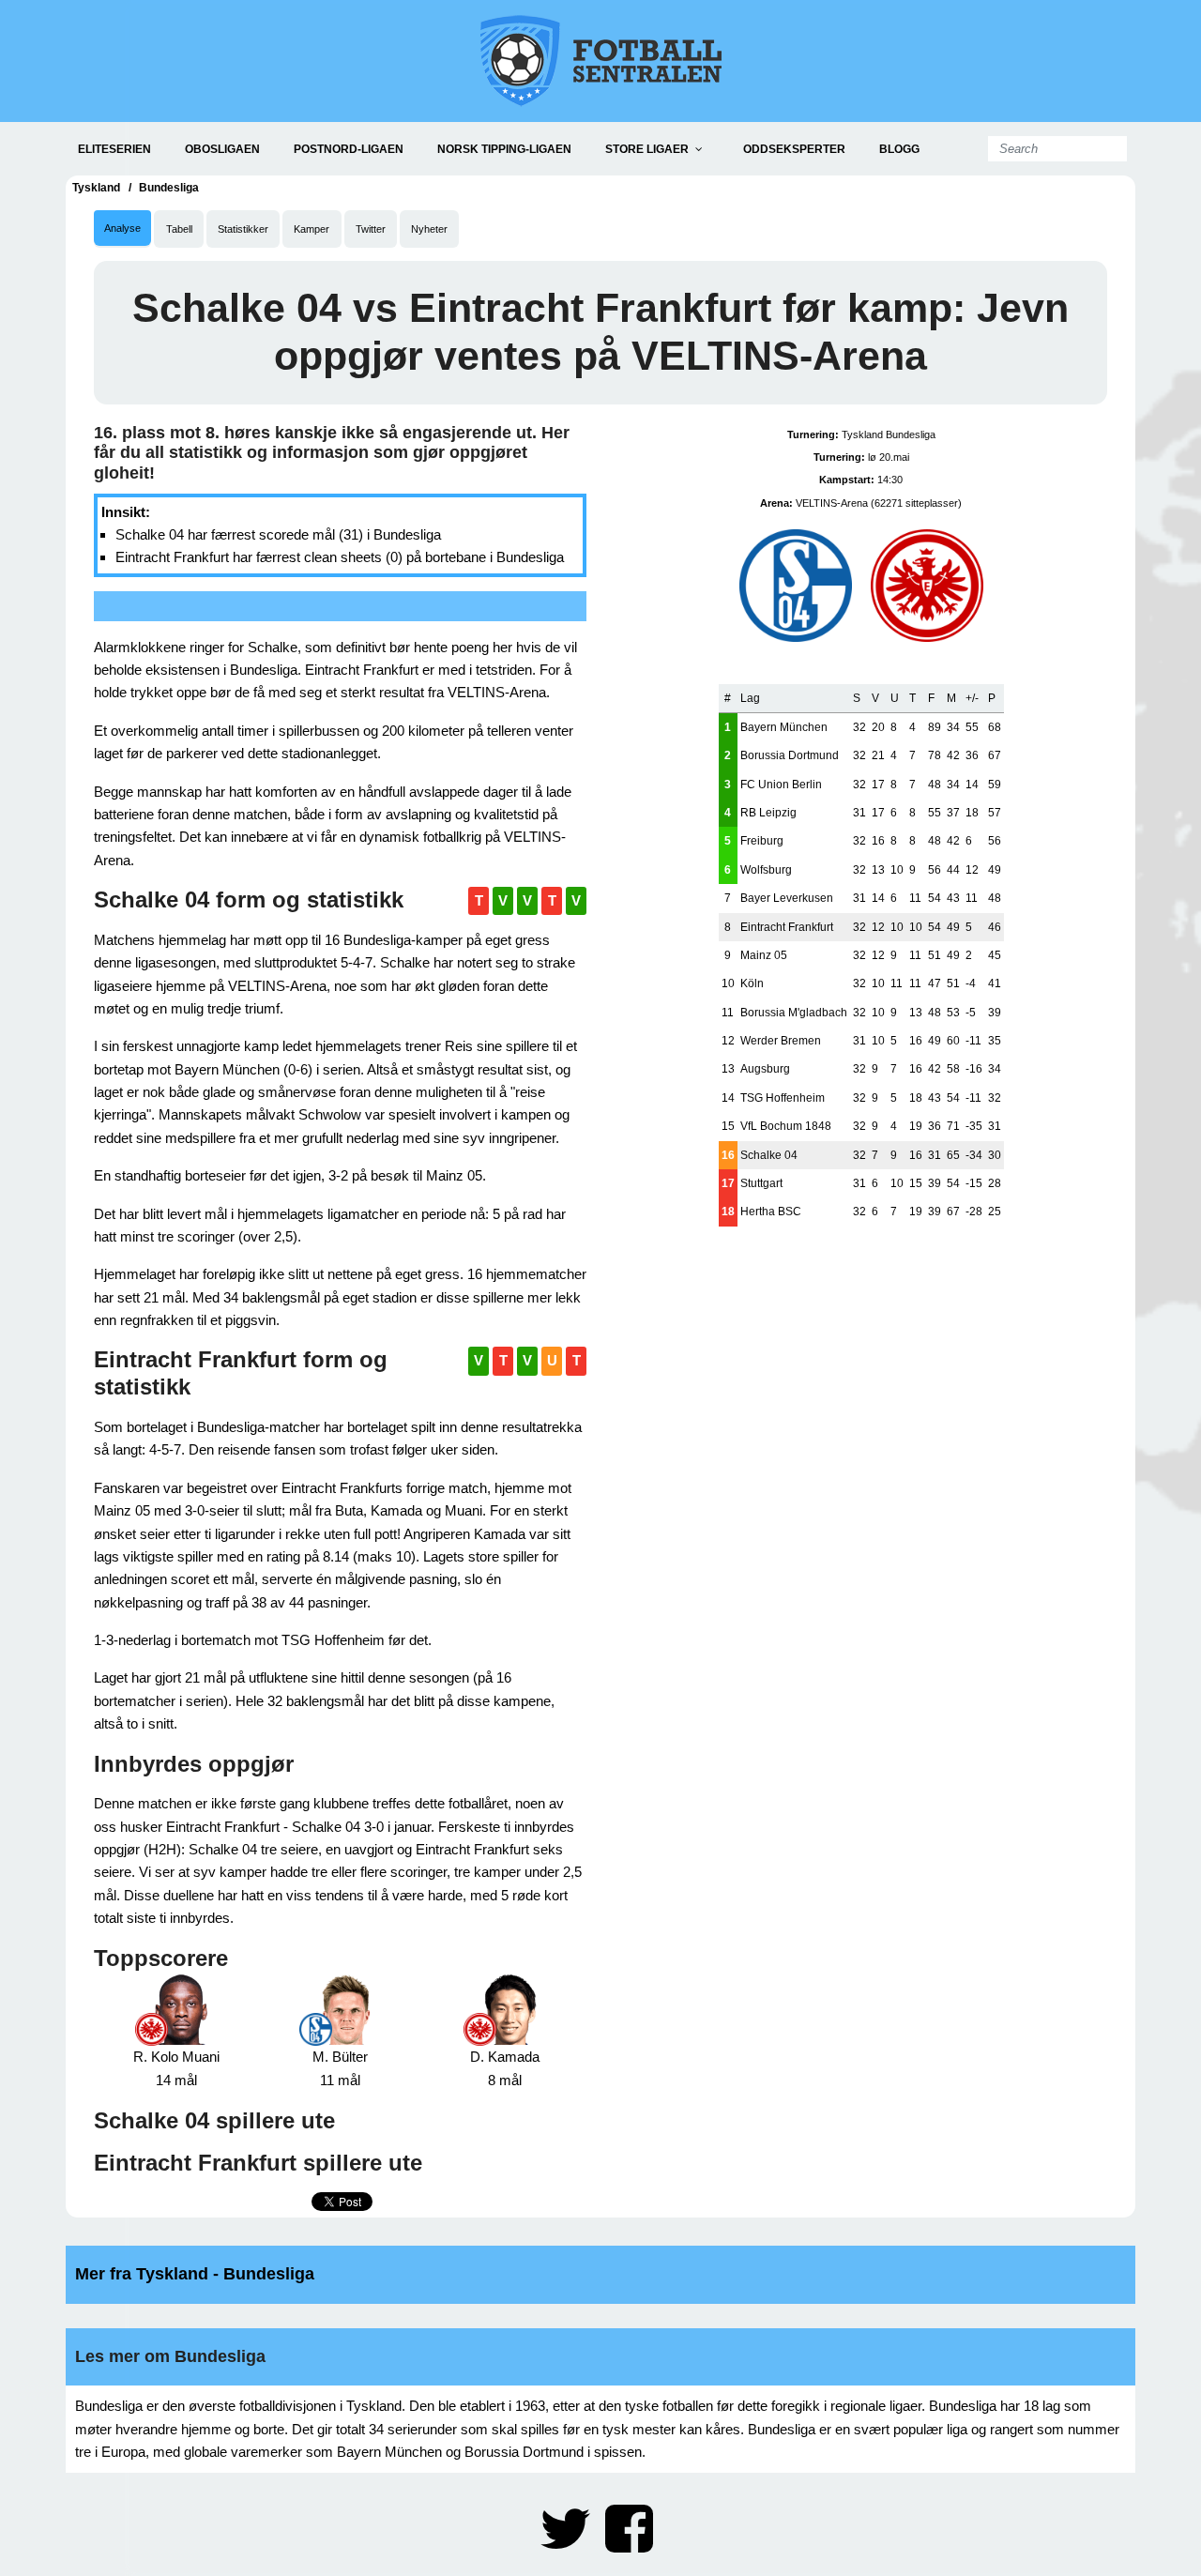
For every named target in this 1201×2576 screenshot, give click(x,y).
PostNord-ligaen (349, 149)
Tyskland (96, 188)
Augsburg (765, 1069)
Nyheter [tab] (429, 229)
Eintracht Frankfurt (787, 927)
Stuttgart (761, 1183)
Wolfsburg (766, 870)
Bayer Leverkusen (787, 898)
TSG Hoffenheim (783, 1098)
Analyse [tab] (122, 228)
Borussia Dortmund (790, 755)
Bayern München (784, 727)
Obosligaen (222, 149)
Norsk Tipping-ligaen (504, 149)
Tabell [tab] (179, 229)
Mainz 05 (764, 955)
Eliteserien (114, 149)
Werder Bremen (781, 1041)
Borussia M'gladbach (794, 1013)
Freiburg (762, 841)
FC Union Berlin (781, 785)
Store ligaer (647, 149)
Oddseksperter (794, 149)
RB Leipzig (768, 813)
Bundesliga (169, 188)
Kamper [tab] (312, 229)
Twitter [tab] (371, 229)
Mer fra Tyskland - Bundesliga (195, 2274)
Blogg (899, 149)
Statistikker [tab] (243, 229)
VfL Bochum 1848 (786, 1126)
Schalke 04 (769, 1155)
